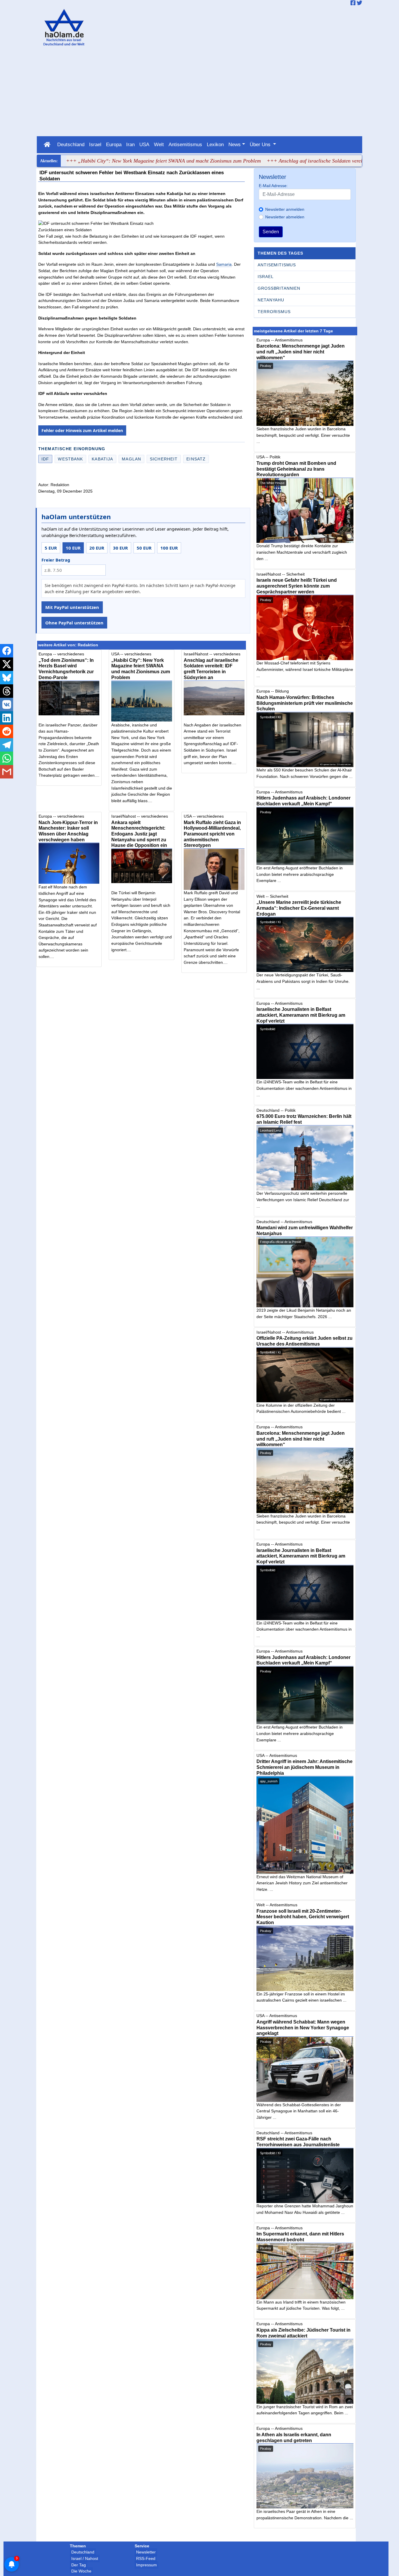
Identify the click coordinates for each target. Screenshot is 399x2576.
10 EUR (73, 548)
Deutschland (71, 144)
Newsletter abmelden (285, 217)
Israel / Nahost (85, 2558)
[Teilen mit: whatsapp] (7, 758)
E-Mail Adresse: (273, 186)
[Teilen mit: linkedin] (7, 718)
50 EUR (144, 548)
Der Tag (79, 2565)
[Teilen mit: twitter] (7, 664)
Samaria (224, 264)
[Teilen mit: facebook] (7, 651)
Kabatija (102, 459)
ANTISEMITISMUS (277, 265)
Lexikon (215, 144)
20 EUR (97, 548)
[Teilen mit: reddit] (7, 731)
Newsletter (146, 2552)
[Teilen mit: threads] (7, 691)
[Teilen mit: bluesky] (7, 678)
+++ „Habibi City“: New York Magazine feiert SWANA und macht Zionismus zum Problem (119, 161)
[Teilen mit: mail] (7, 772)
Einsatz (196, 459)
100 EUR (169, 548)
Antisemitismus (185, 144)
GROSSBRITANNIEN (279, 288)
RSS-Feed (146, 2558)
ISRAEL (266, 277)
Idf (45, 459)
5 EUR (51, 548)
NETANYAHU (271, 300)
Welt (159, 144)
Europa (114, 144)
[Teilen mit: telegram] (7, 745)
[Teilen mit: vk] (7, 705)
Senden (271, 232)
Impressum (146, 2565)
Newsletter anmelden (285, 209)
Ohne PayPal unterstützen (74, 623)
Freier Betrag (56, 560)
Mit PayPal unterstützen (72, 607)
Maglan (131, 459)
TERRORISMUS (274, 312)
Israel (95, 144)
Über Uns (261, 144)
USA (144, 144)
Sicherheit (164, 459)
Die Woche (81, 2571)
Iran (130, 144)
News (235, 144)
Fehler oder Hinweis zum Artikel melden (82, 430)
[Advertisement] (199, 92)
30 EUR (120, 548)
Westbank (70, 459)
